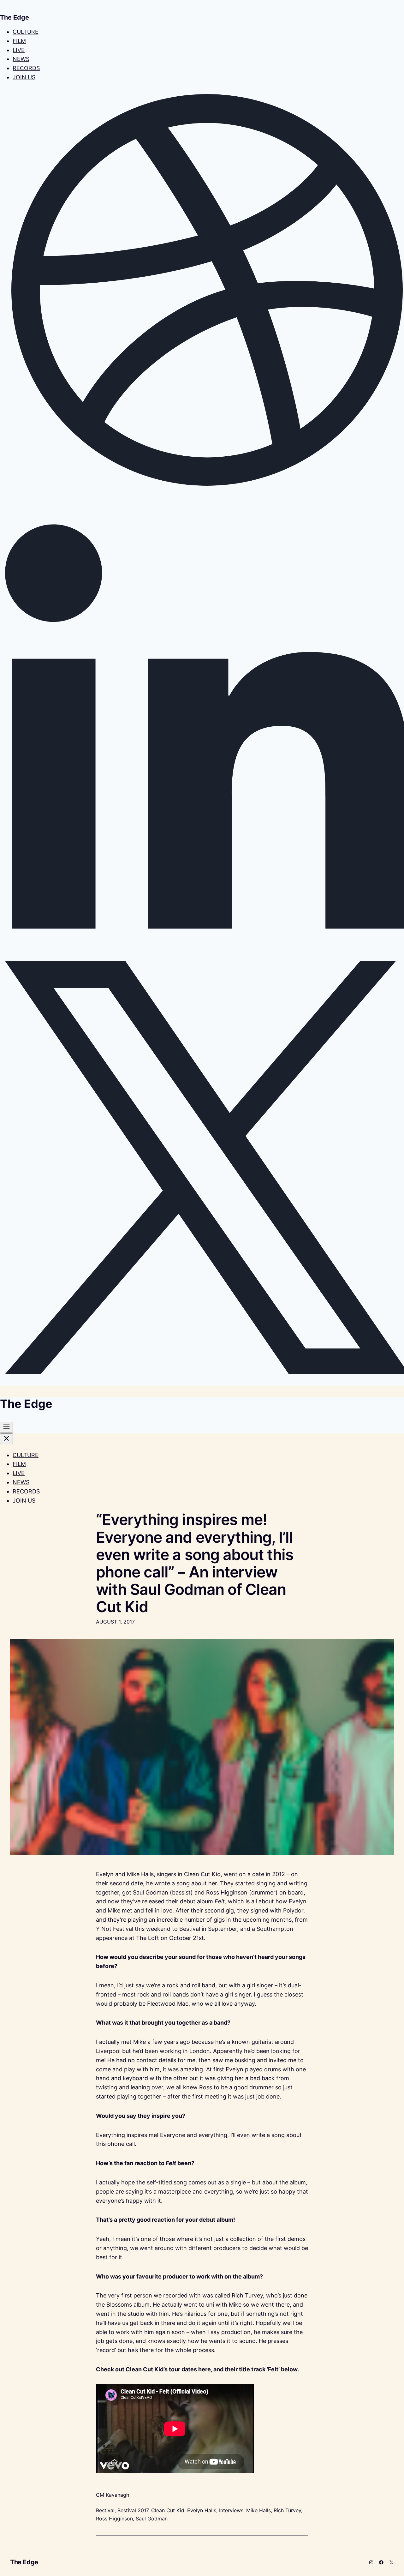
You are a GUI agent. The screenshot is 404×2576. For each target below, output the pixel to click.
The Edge (24, 2562)
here (205, 2369)
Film (19, 41)
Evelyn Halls (202, 2510)
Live (19, 50)
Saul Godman (152, 2519)
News (21, 59)
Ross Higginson (114, 2519)
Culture (26, 32)
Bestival (105, 2510)
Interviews (231, 2510)
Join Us (24, 77)
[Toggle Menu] (6, 1427)
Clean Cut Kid (168, 2510)
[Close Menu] (6, 1439)
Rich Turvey (287, 2510)
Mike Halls (258, 2510)
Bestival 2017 (133, 2510)
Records (26, 68)
